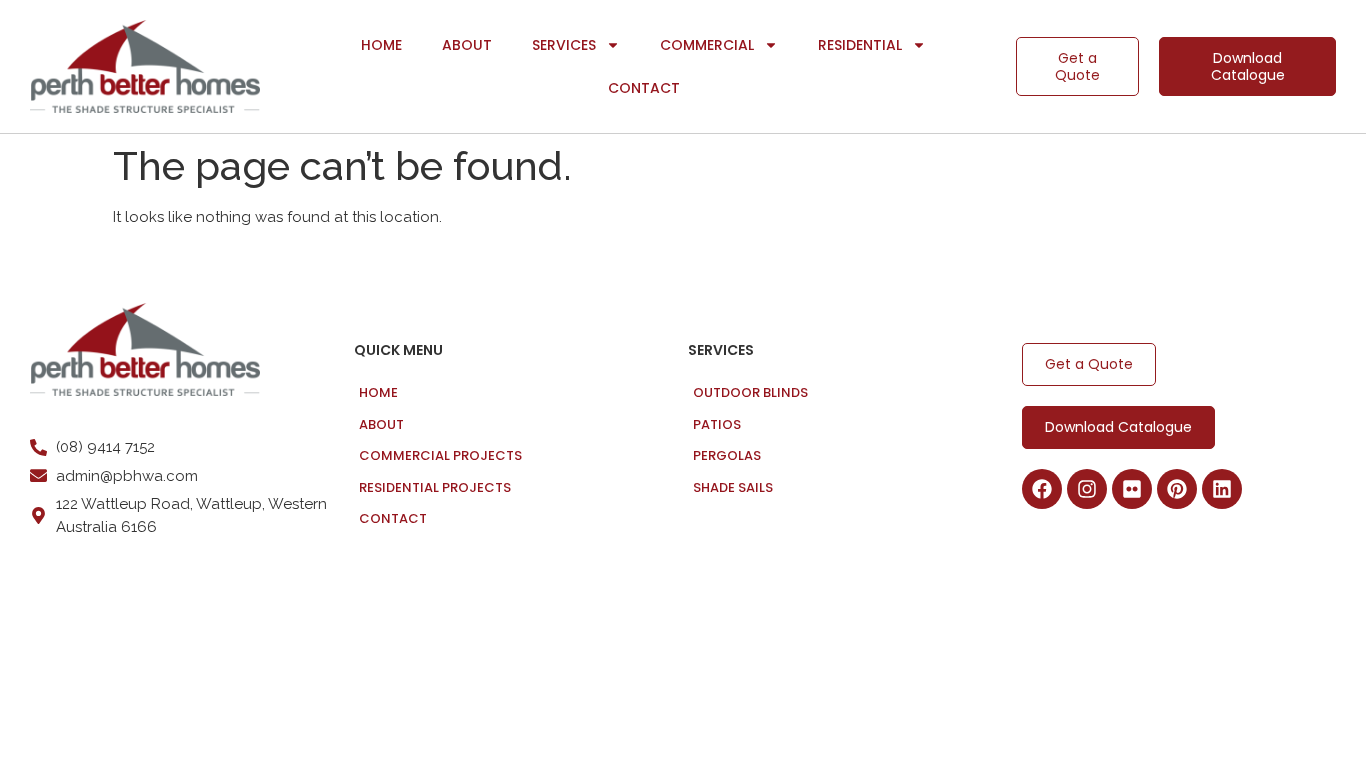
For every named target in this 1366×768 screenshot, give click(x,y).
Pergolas (727, 455)
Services (564, 45)
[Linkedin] (1222, 489)
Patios (717, 424)
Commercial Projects (440, 455)
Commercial (707, 45)
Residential (860, 45)
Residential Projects (435, 487)
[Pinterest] (1177, 489)
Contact (644, 88)
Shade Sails (733, 487)
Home (381, 45)
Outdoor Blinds (750, 392)
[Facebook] (1042, 489)
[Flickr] (1132, 489)
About (467, 45)
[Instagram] (1087, 489)
